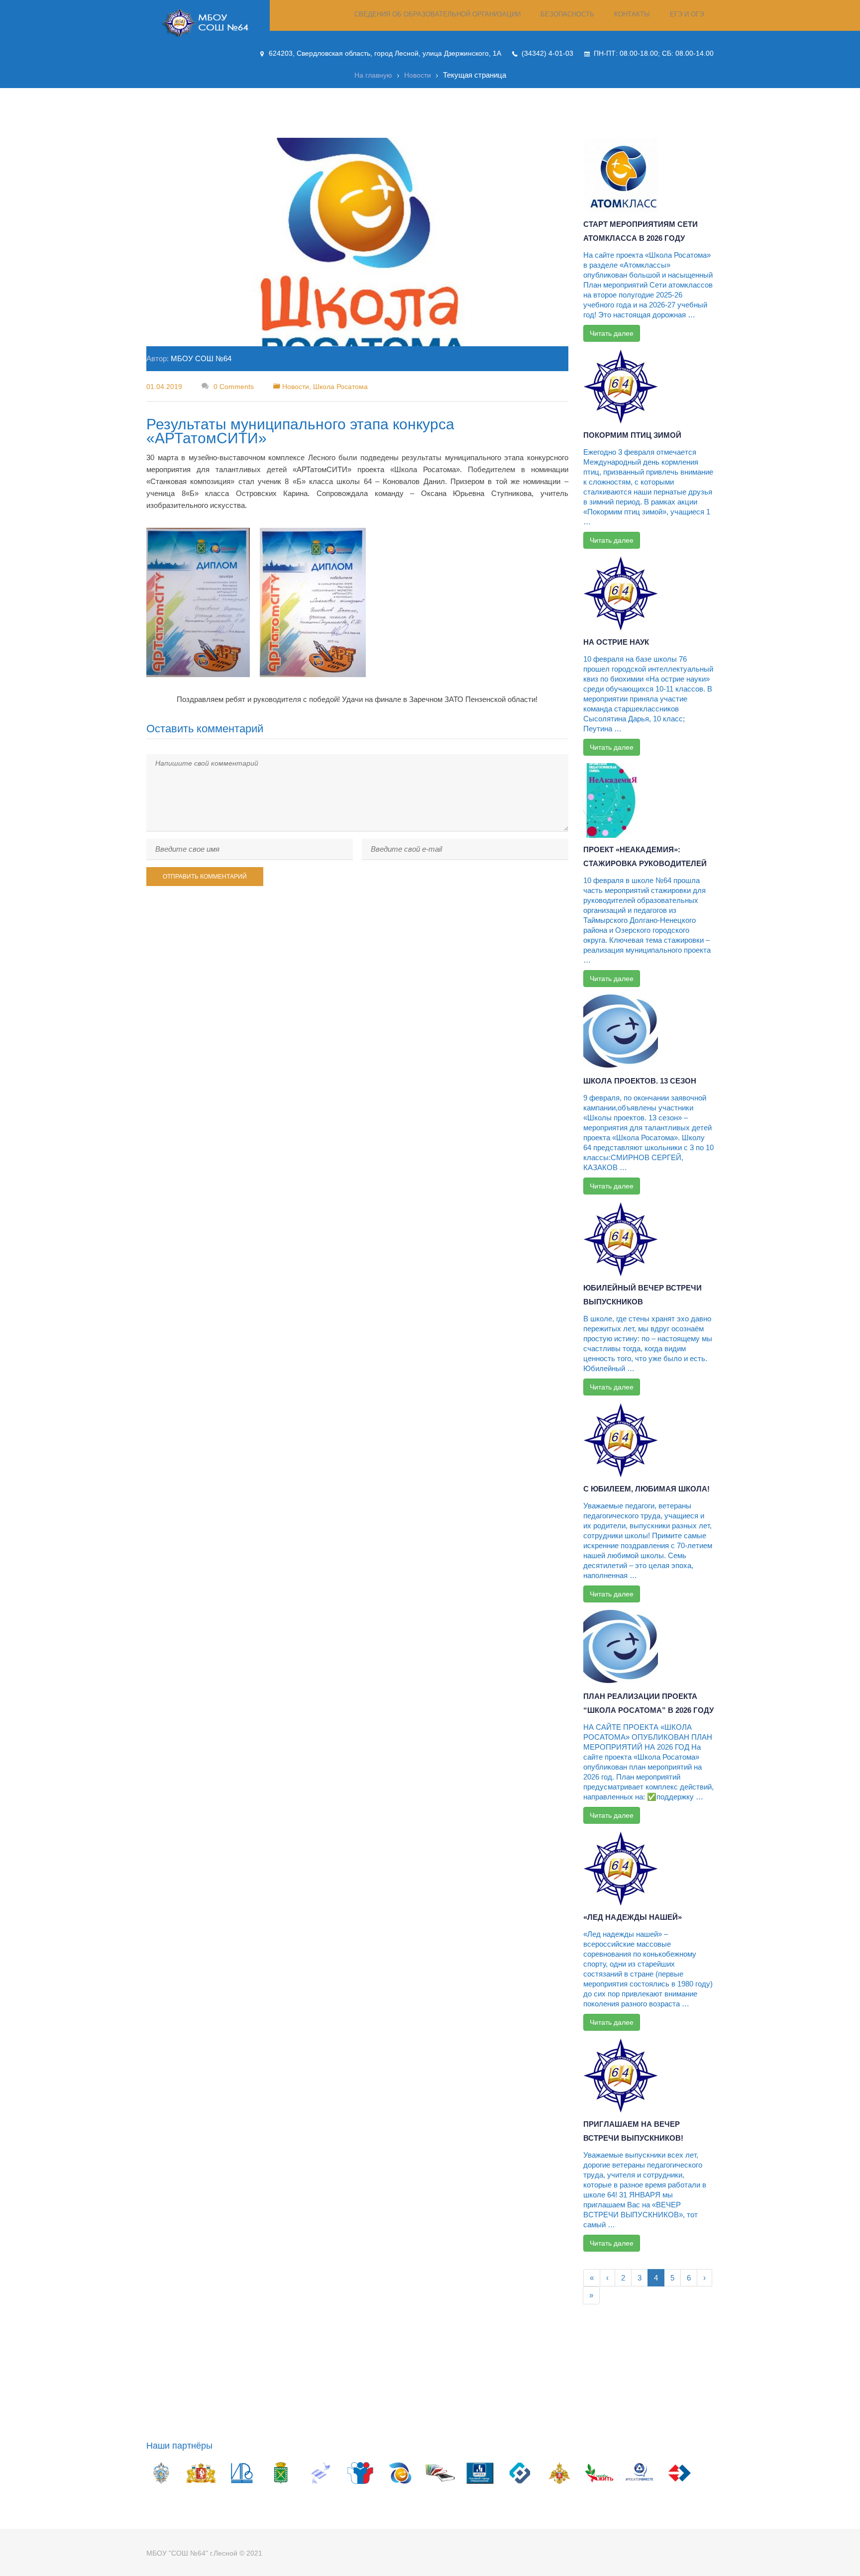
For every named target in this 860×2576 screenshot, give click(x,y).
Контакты (632, 14)
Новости (418, 75)
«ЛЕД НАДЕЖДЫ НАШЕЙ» (633, 1917)
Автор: (189, 358)
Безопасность (567, 14)
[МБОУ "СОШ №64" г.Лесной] (208, 23)
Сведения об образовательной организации (437, 14)
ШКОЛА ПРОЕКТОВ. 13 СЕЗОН (640, 1081)
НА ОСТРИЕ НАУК (616, 642)
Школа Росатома (340, 387)
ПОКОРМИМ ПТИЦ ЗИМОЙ (632, 435)
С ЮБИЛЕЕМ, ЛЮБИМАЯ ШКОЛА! (646, 1489)
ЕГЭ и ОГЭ (687, 14)
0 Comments (233, 387)
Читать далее (612, 333)
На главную (373, 75)
